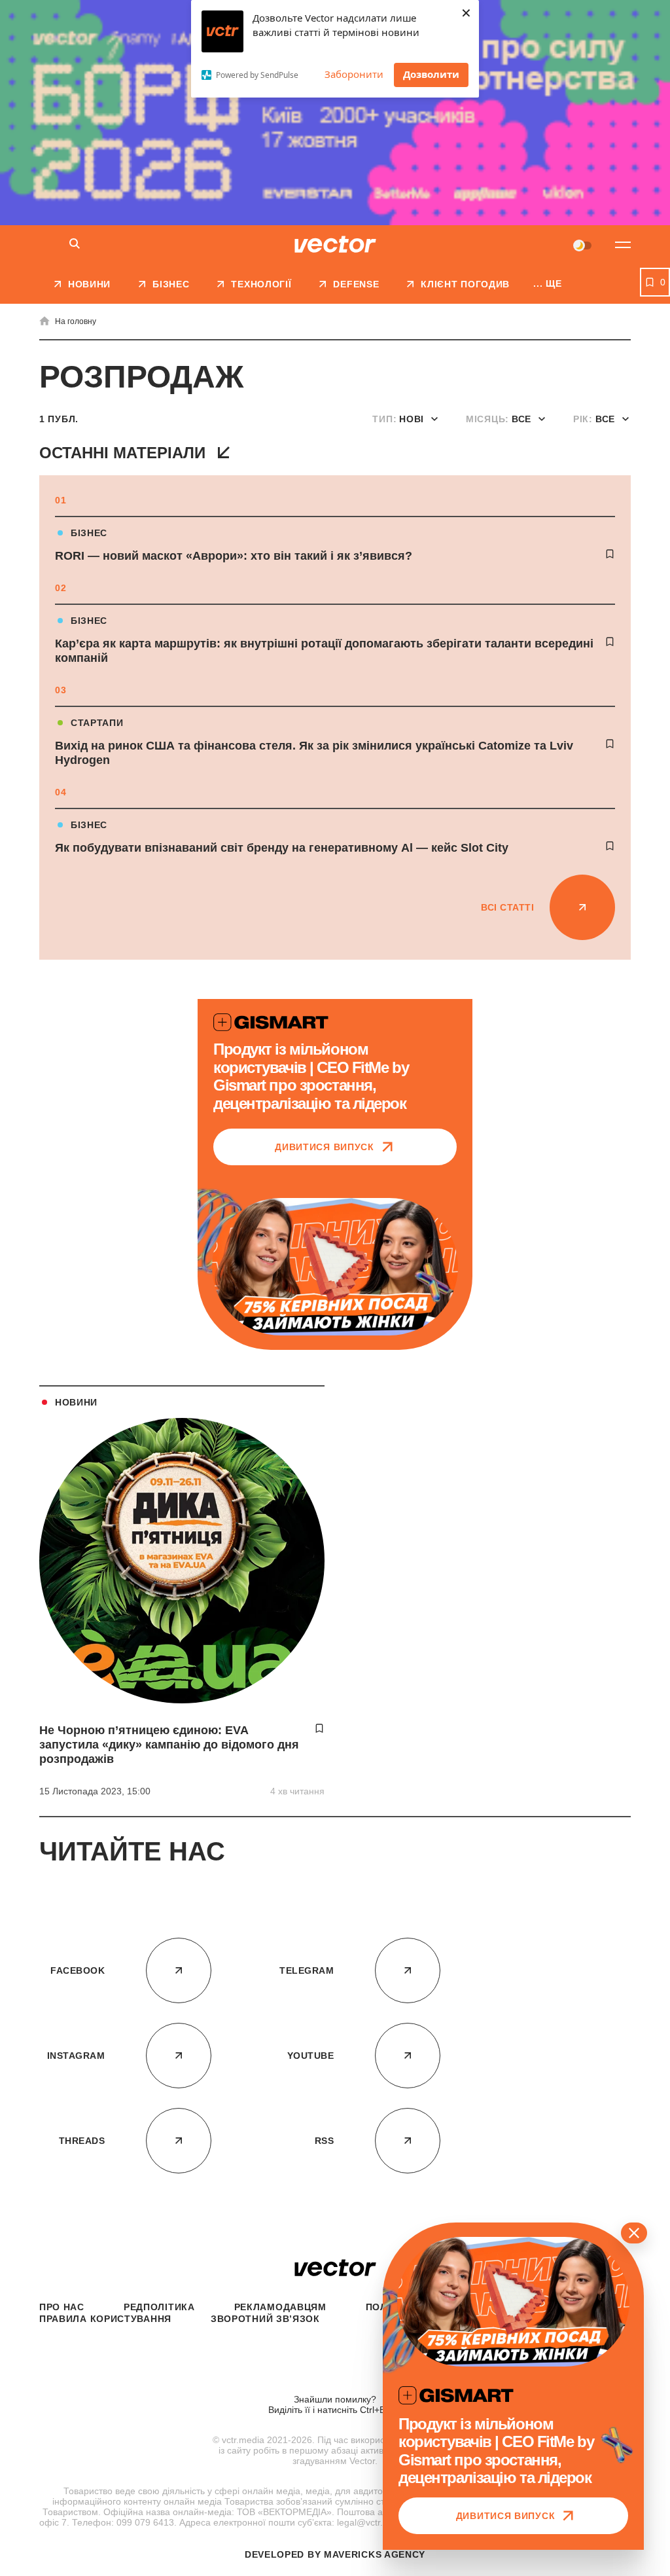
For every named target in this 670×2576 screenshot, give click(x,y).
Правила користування (105, 2319)
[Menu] (623, 245)
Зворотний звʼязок (265, 2319)
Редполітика (159, 2307)
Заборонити (354, 74)
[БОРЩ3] (335, 113)
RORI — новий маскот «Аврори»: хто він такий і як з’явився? (234, 556)
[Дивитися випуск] (335, 1267)
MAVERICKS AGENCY (375, 2554)
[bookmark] (610, 554)
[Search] (75, 245)
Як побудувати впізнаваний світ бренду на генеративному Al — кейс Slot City (282, 848)
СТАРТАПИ (97, 723)
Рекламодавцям (280, 2307)
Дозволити (431, 74)
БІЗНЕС (89, 533)
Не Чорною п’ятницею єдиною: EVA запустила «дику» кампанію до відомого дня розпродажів (169, 1745)
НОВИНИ (76, 1402)
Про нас (62, 2307)
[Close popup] (634, 2233)
